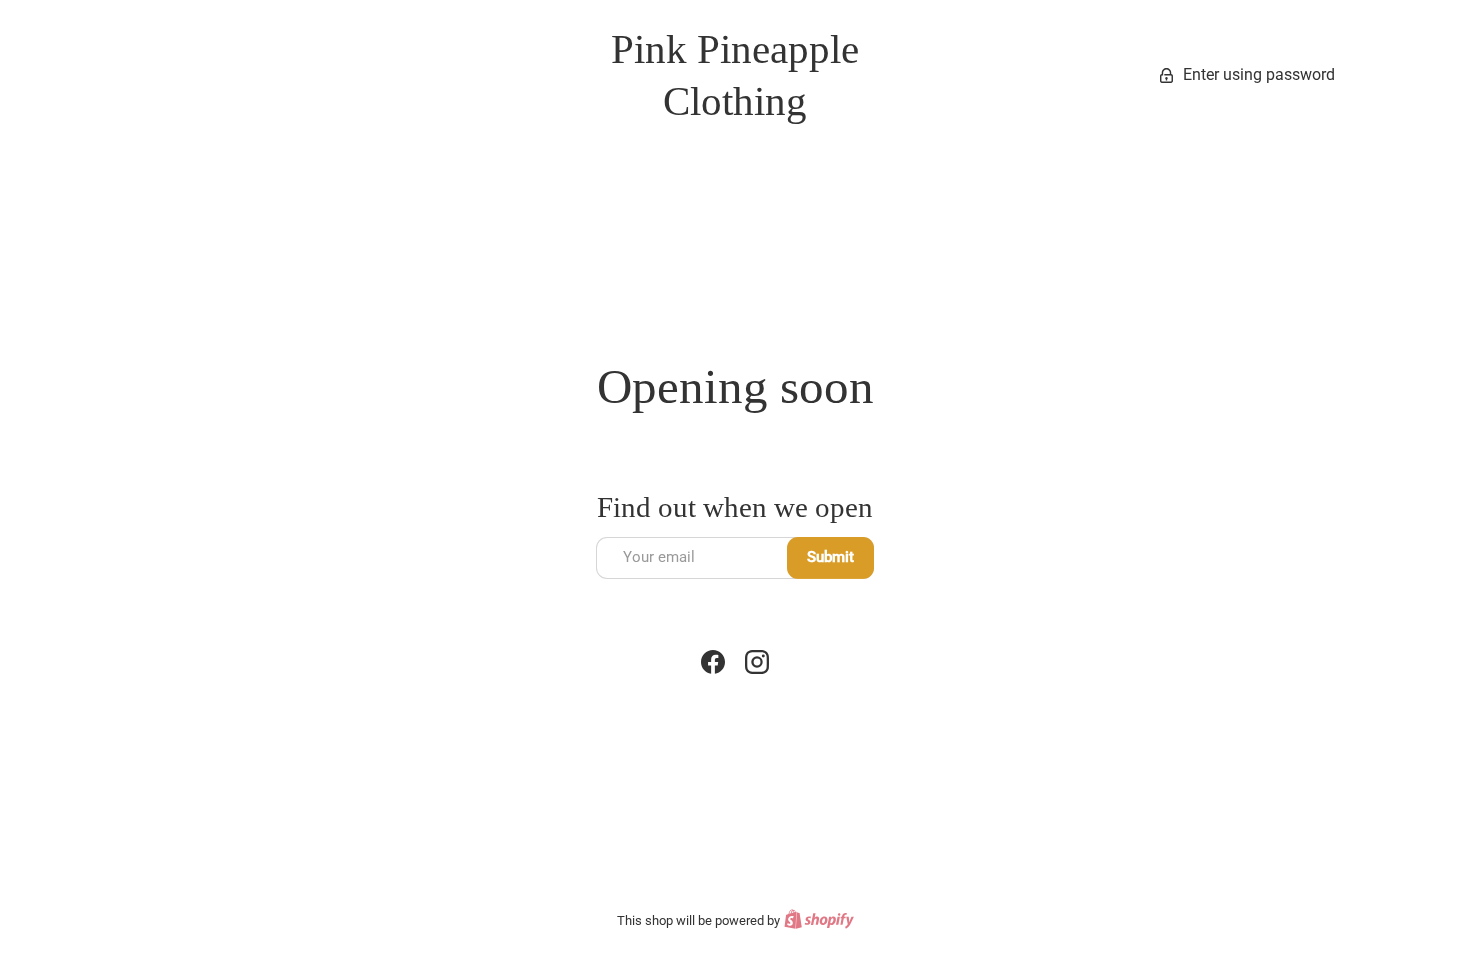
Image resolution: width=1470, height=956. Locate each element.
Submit (830, 557)
